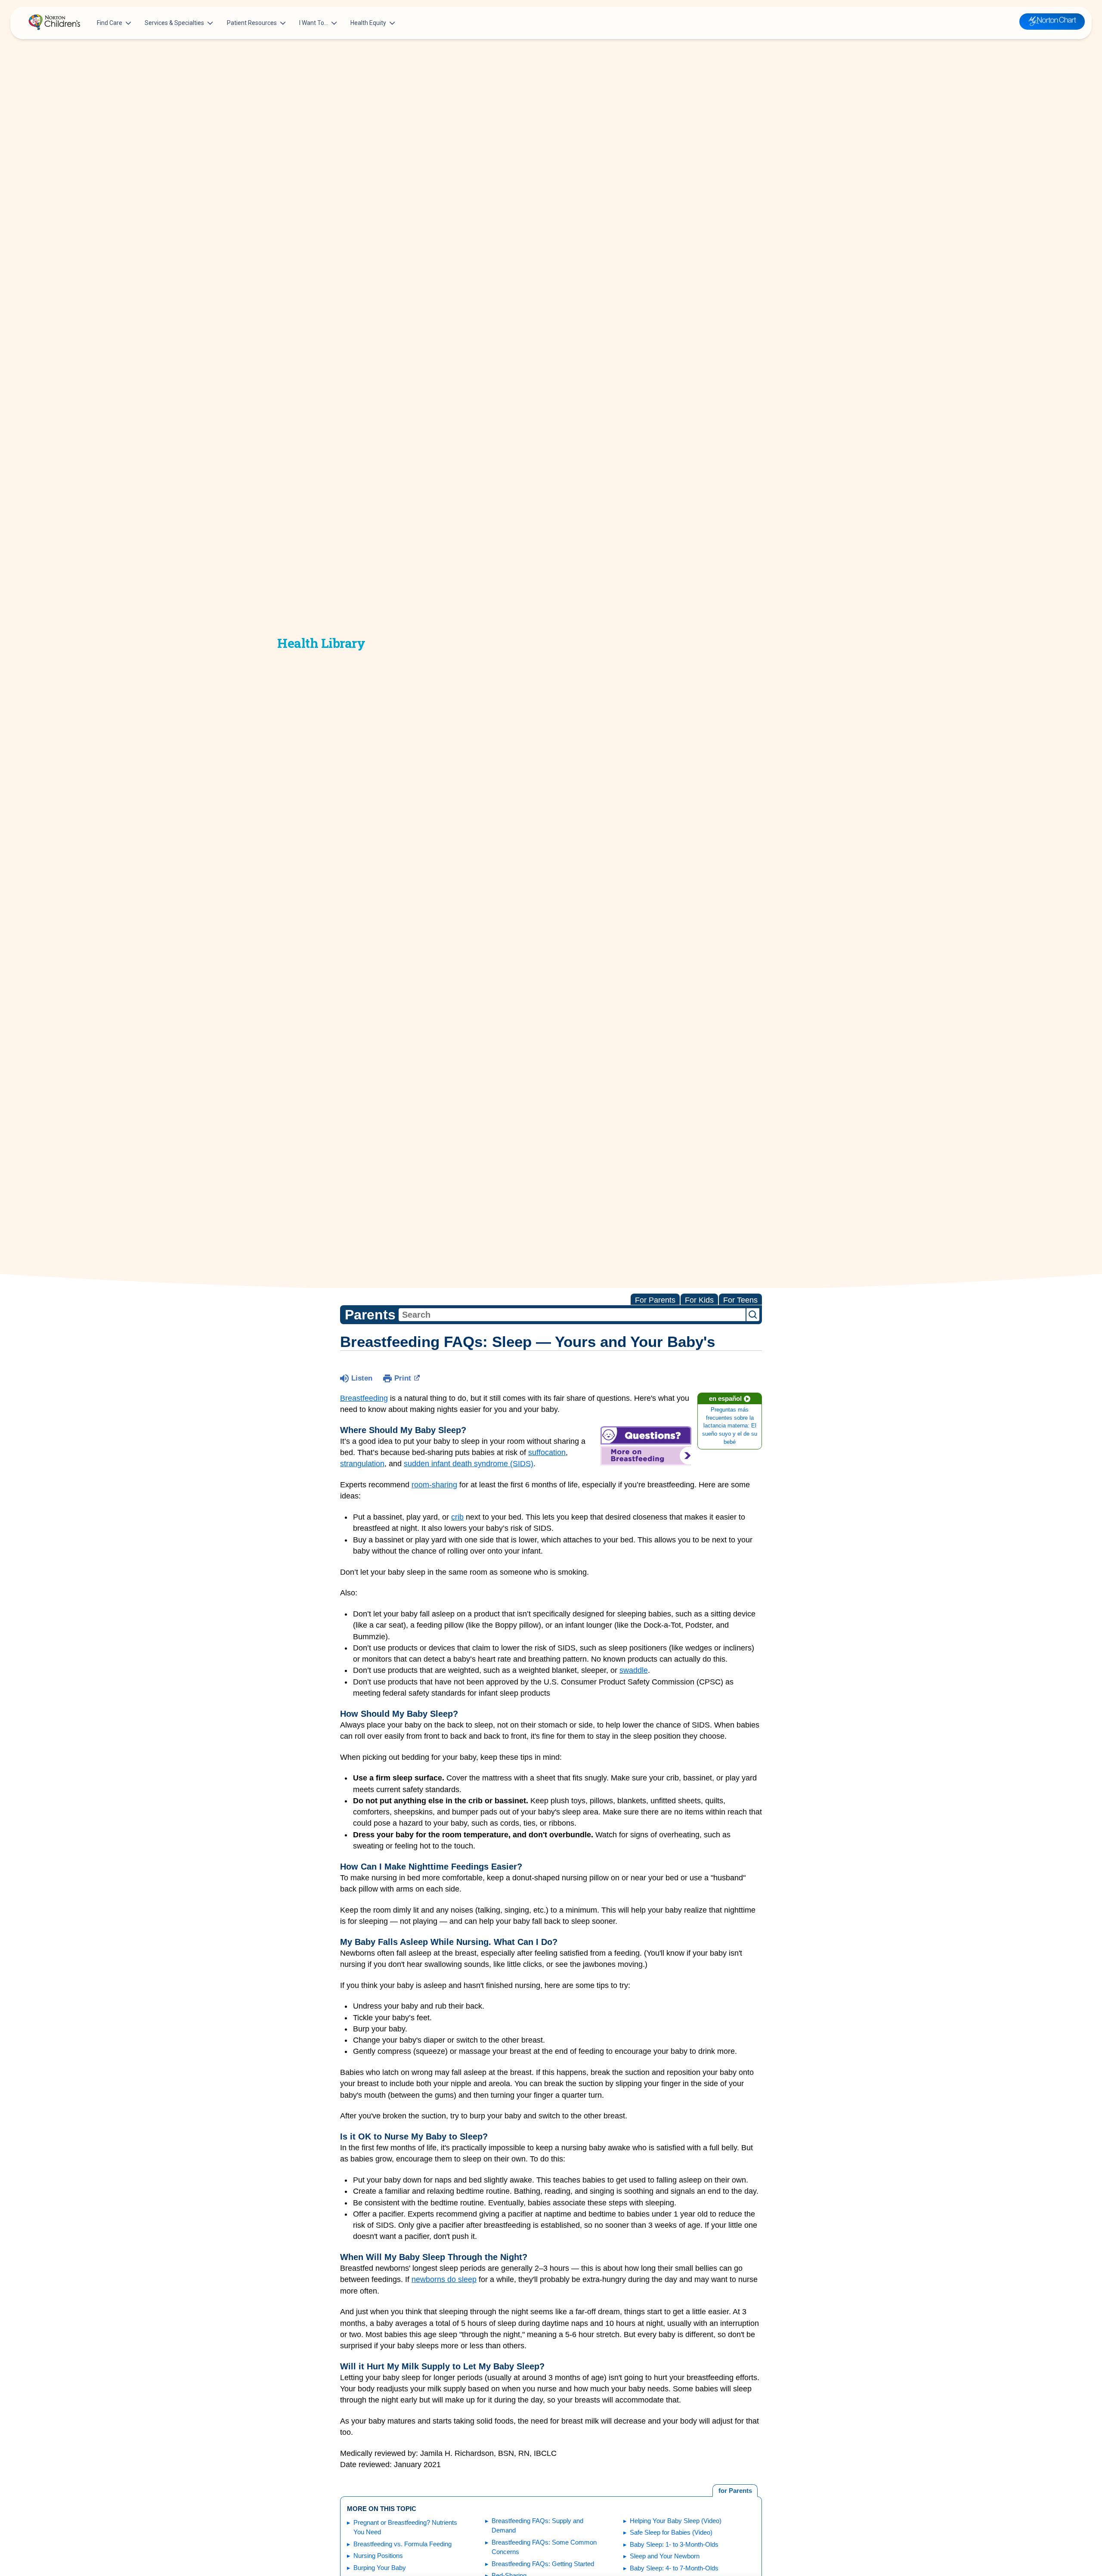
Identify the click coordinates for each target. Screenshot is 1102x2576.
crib (457, 1517)
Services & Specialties (174, 23)
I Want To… (314, 23)
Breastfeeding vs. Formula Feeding (402, 2544)
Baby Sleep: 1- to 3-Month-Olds (674, 2544)
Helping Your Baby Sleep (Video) (676, 2521)
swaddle (634, 1670)
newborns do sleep (444, 2279)
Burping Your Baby (380, 2568)
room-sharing (434, 1485)
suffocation (547, 1452)
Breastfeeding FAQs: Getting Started (543, 2564)
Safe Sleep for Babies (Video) (671, 2532)
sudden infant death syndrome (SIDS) (469, 1464)
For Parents (655, 1300)
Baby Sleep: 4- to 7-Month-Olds (674, 2568)
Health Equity (368, 23)
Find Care (110, 23)
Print (403, 1378)
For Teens (740, 1300)
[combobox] (572, 1315)
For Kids (699, 1300)
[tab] (735, 2491)
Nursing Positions (378, 2556)
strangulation (362, 1464)
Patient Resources (252, 23)
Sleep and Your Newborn (665, 2556)
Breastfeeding (364, 1398)
